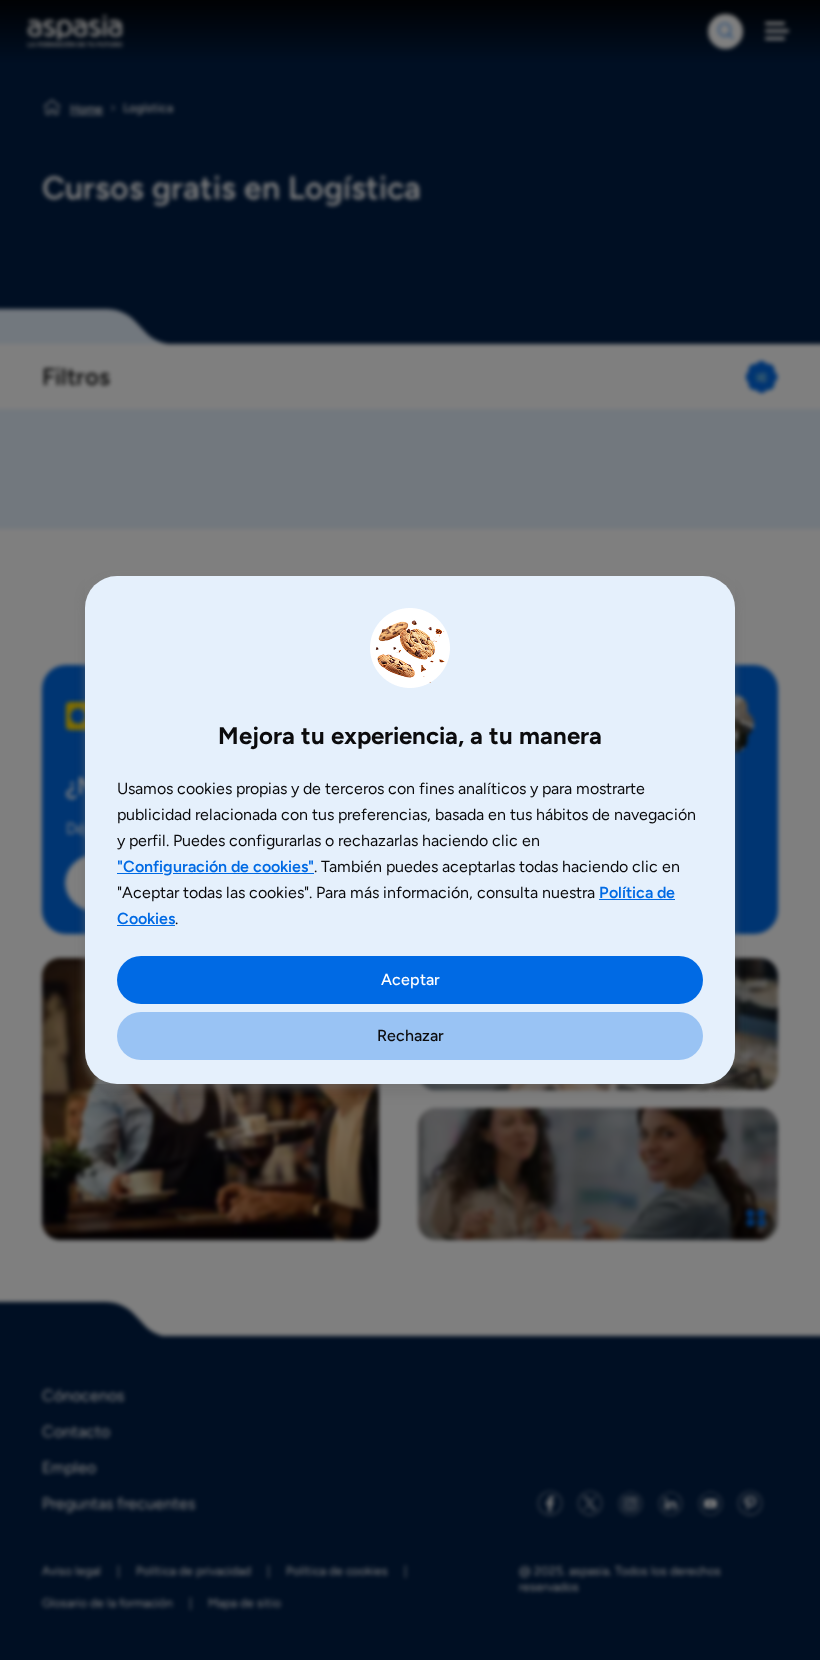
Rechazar (410, 1035)
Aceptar (410, 979)
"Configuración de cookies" (215, 866)
